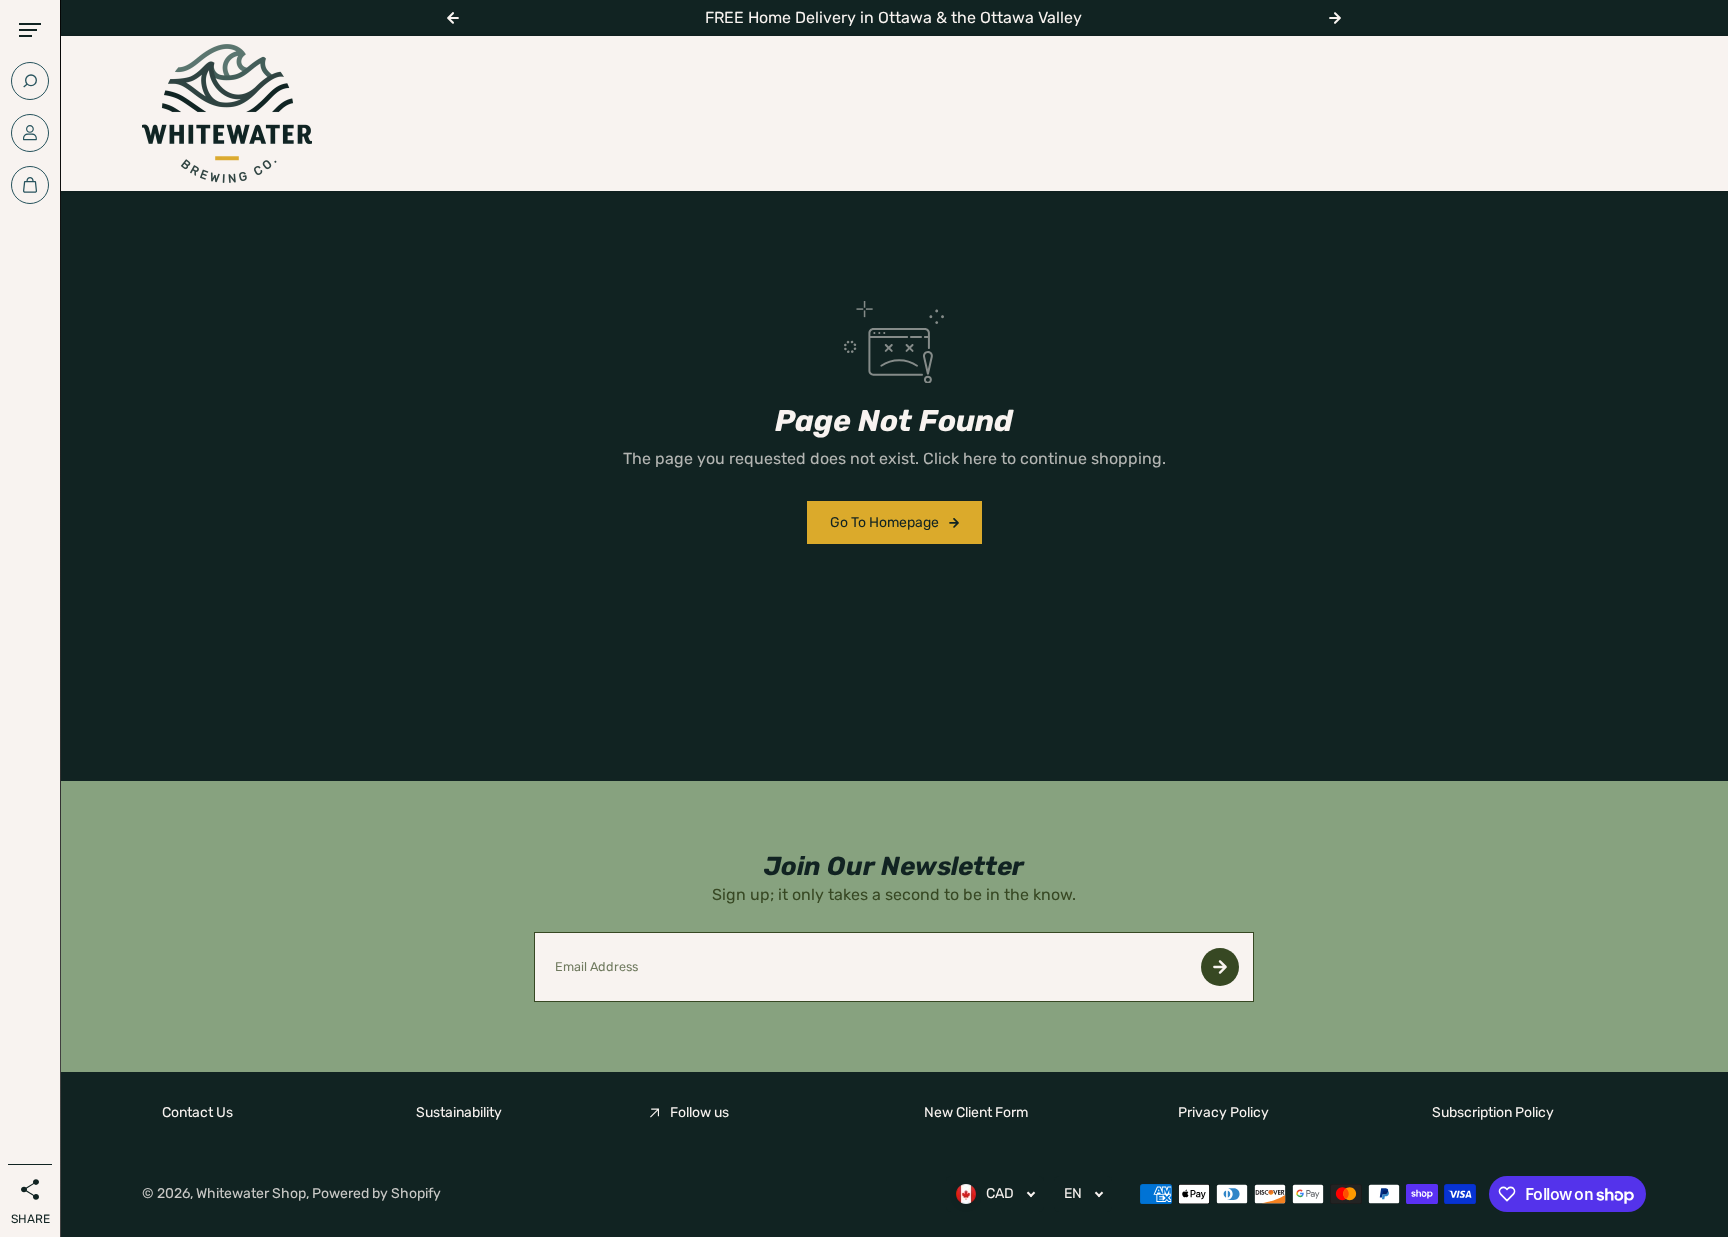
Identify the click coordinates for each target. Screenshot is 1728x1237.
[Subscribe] (1220, 967)
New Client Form (976, 1112)
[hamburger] (30, 30)
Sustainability (459, 1112)
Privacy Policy (1223, 1112)
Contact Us (197, 1112)
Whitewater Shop (251, 1193)
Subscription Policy (1493, 1112)
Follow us (699, 1112)
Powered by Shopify (376, 1193)
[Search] (30, 81)
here (980, 458)
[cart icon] (30, 185)
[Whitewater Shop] (227, 113)
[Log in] (30, 133)
